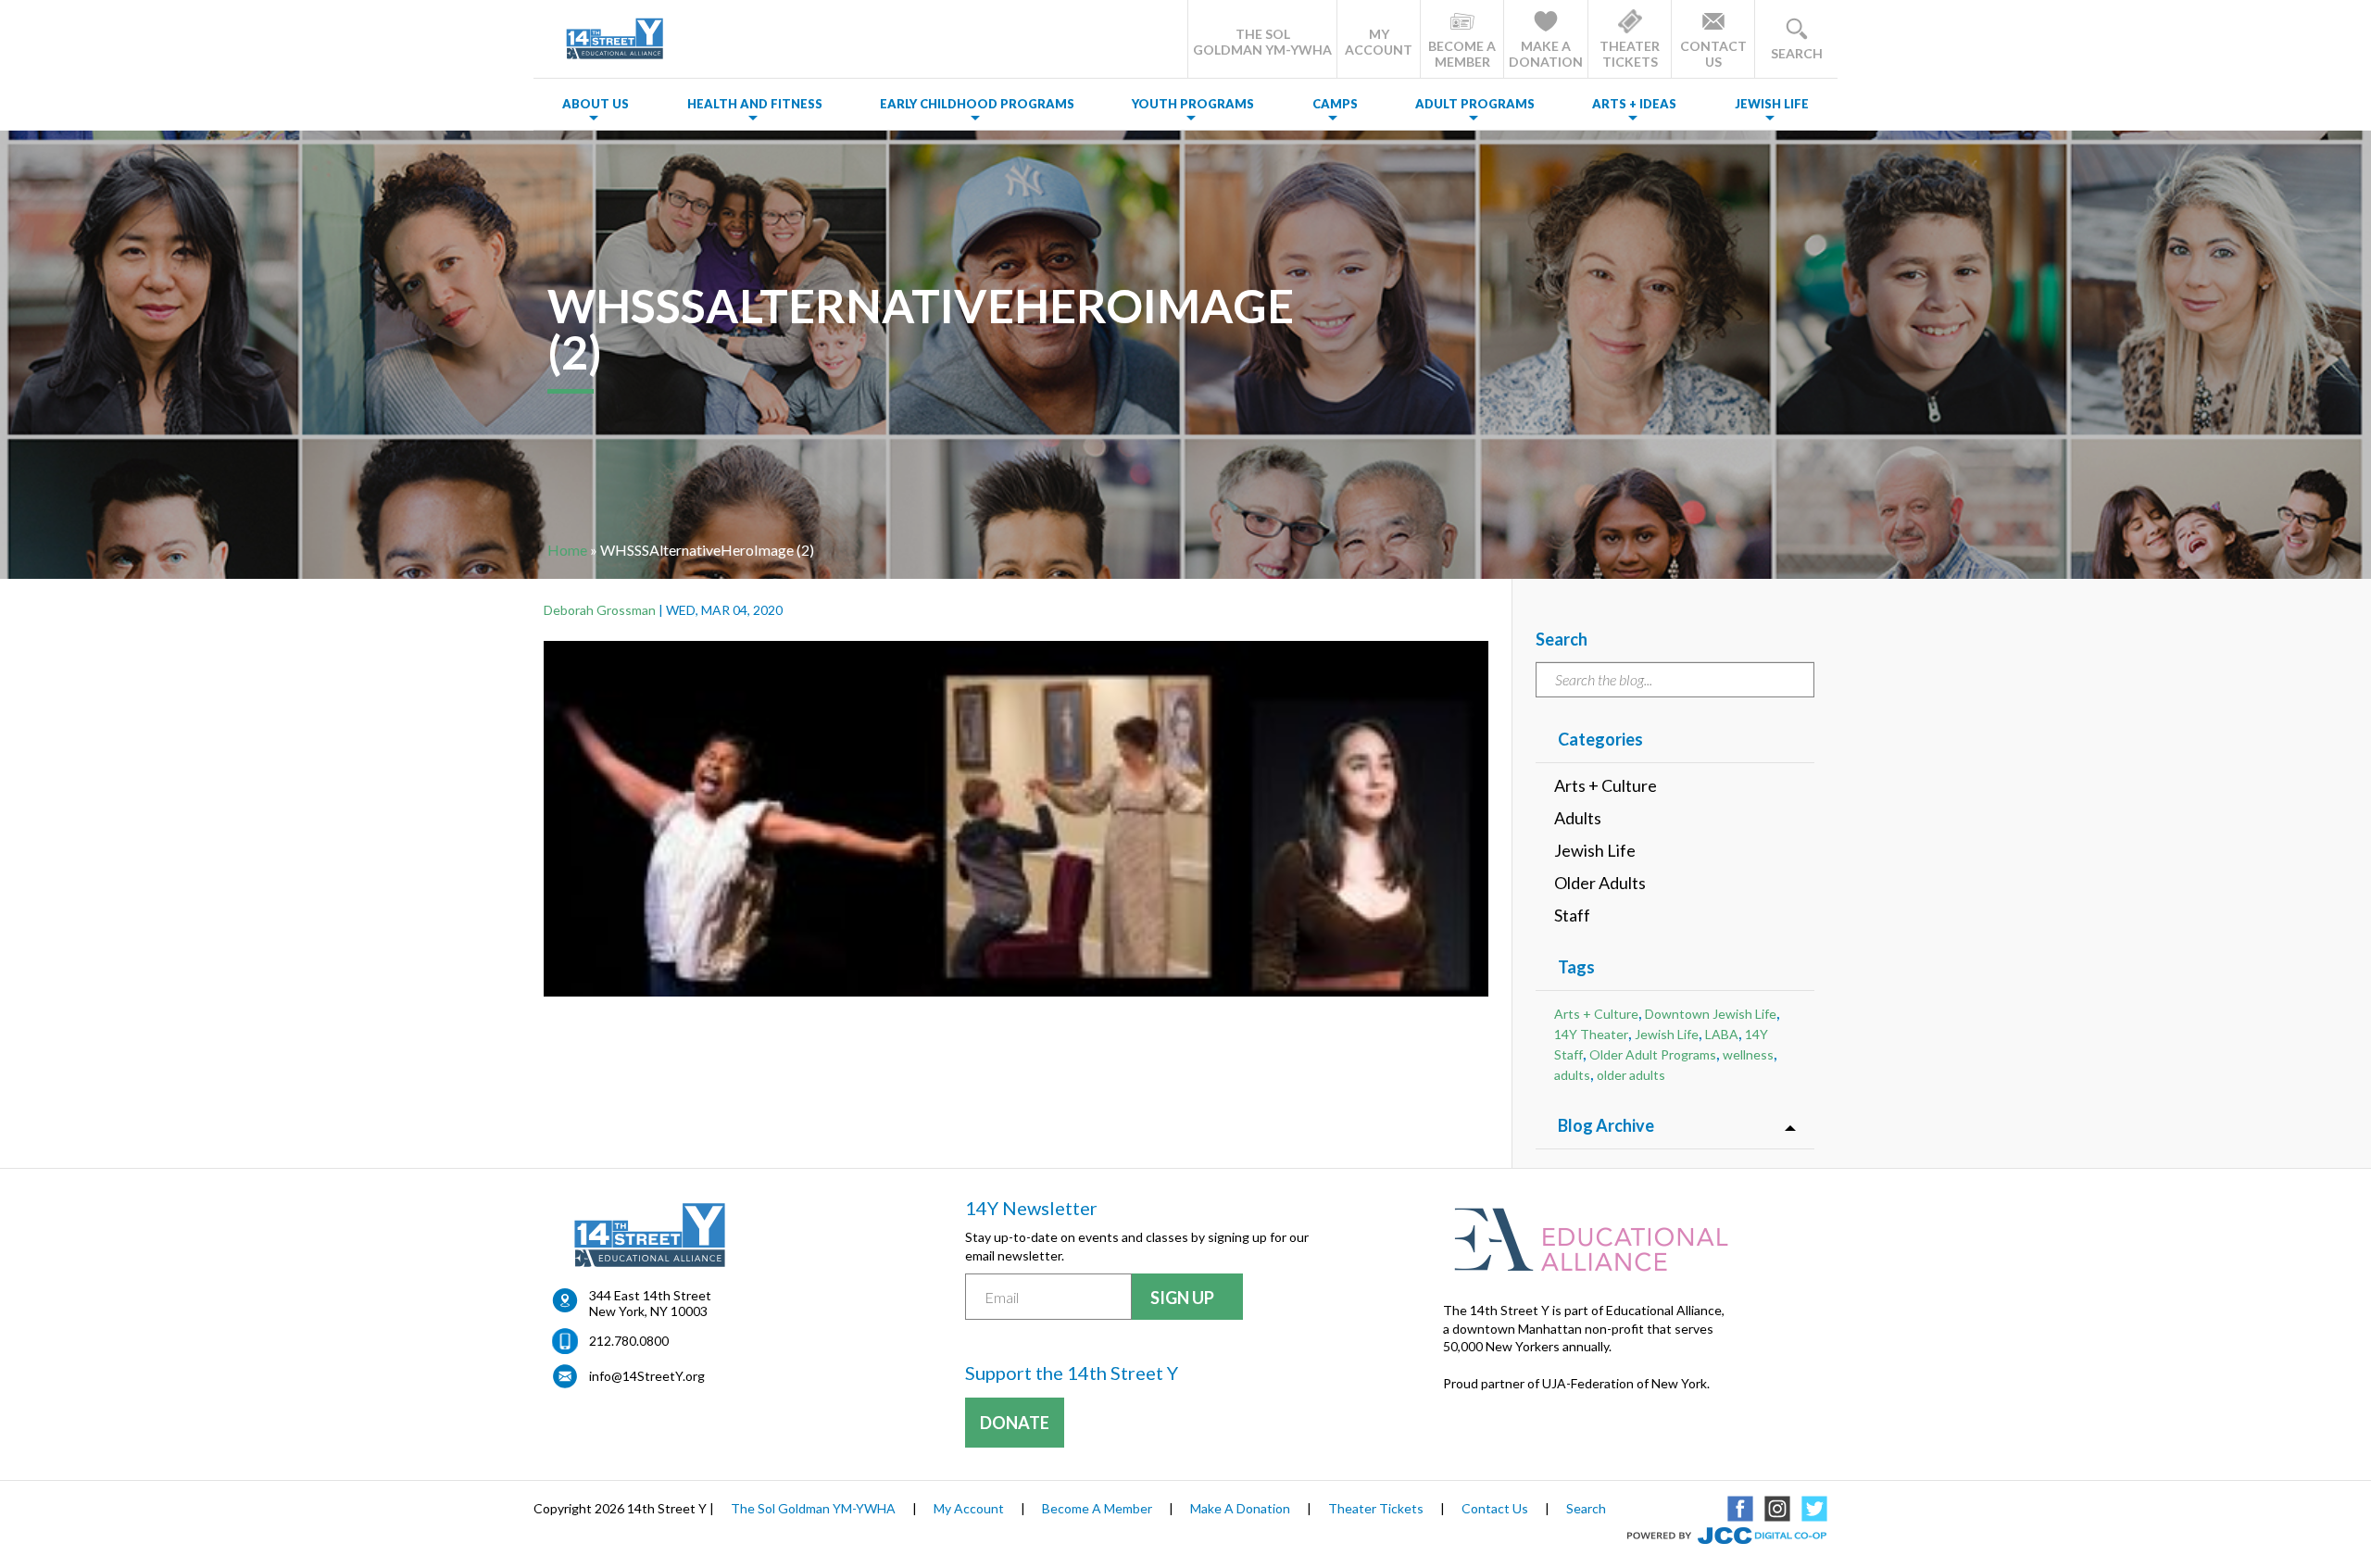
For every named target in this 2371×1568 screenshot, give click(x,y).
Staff (1572, 915)
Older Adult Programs (1653, 1054)
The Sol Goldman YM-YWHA (813, 1508)
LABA (1722, 1034)
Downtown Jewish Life (1711, 1014)
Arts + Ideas (1634, 104)
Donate (1015, 1423)
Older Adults (1600, 883)
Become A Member (1097, 1508)
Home (567, 550)
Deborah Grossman (600, 610)
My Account (969, 1508)
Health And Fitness (755, 104)
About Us (596, 104)
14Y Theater (1591, 1034)
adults (1572, 1075)
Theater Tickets (1376, 1508)
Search (1586, 1508)
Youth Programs (1193, 104)
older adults (1631, 1075)
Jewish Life (1772, 104)
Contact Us (1495, 1508)
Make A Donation (1240, 1508)
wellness (1748, 1054)
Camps (1335, 104)
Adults (1578, 818)
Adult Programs (1475, 104)
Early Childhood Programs (977, 104)
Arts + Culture (1606, 785)
